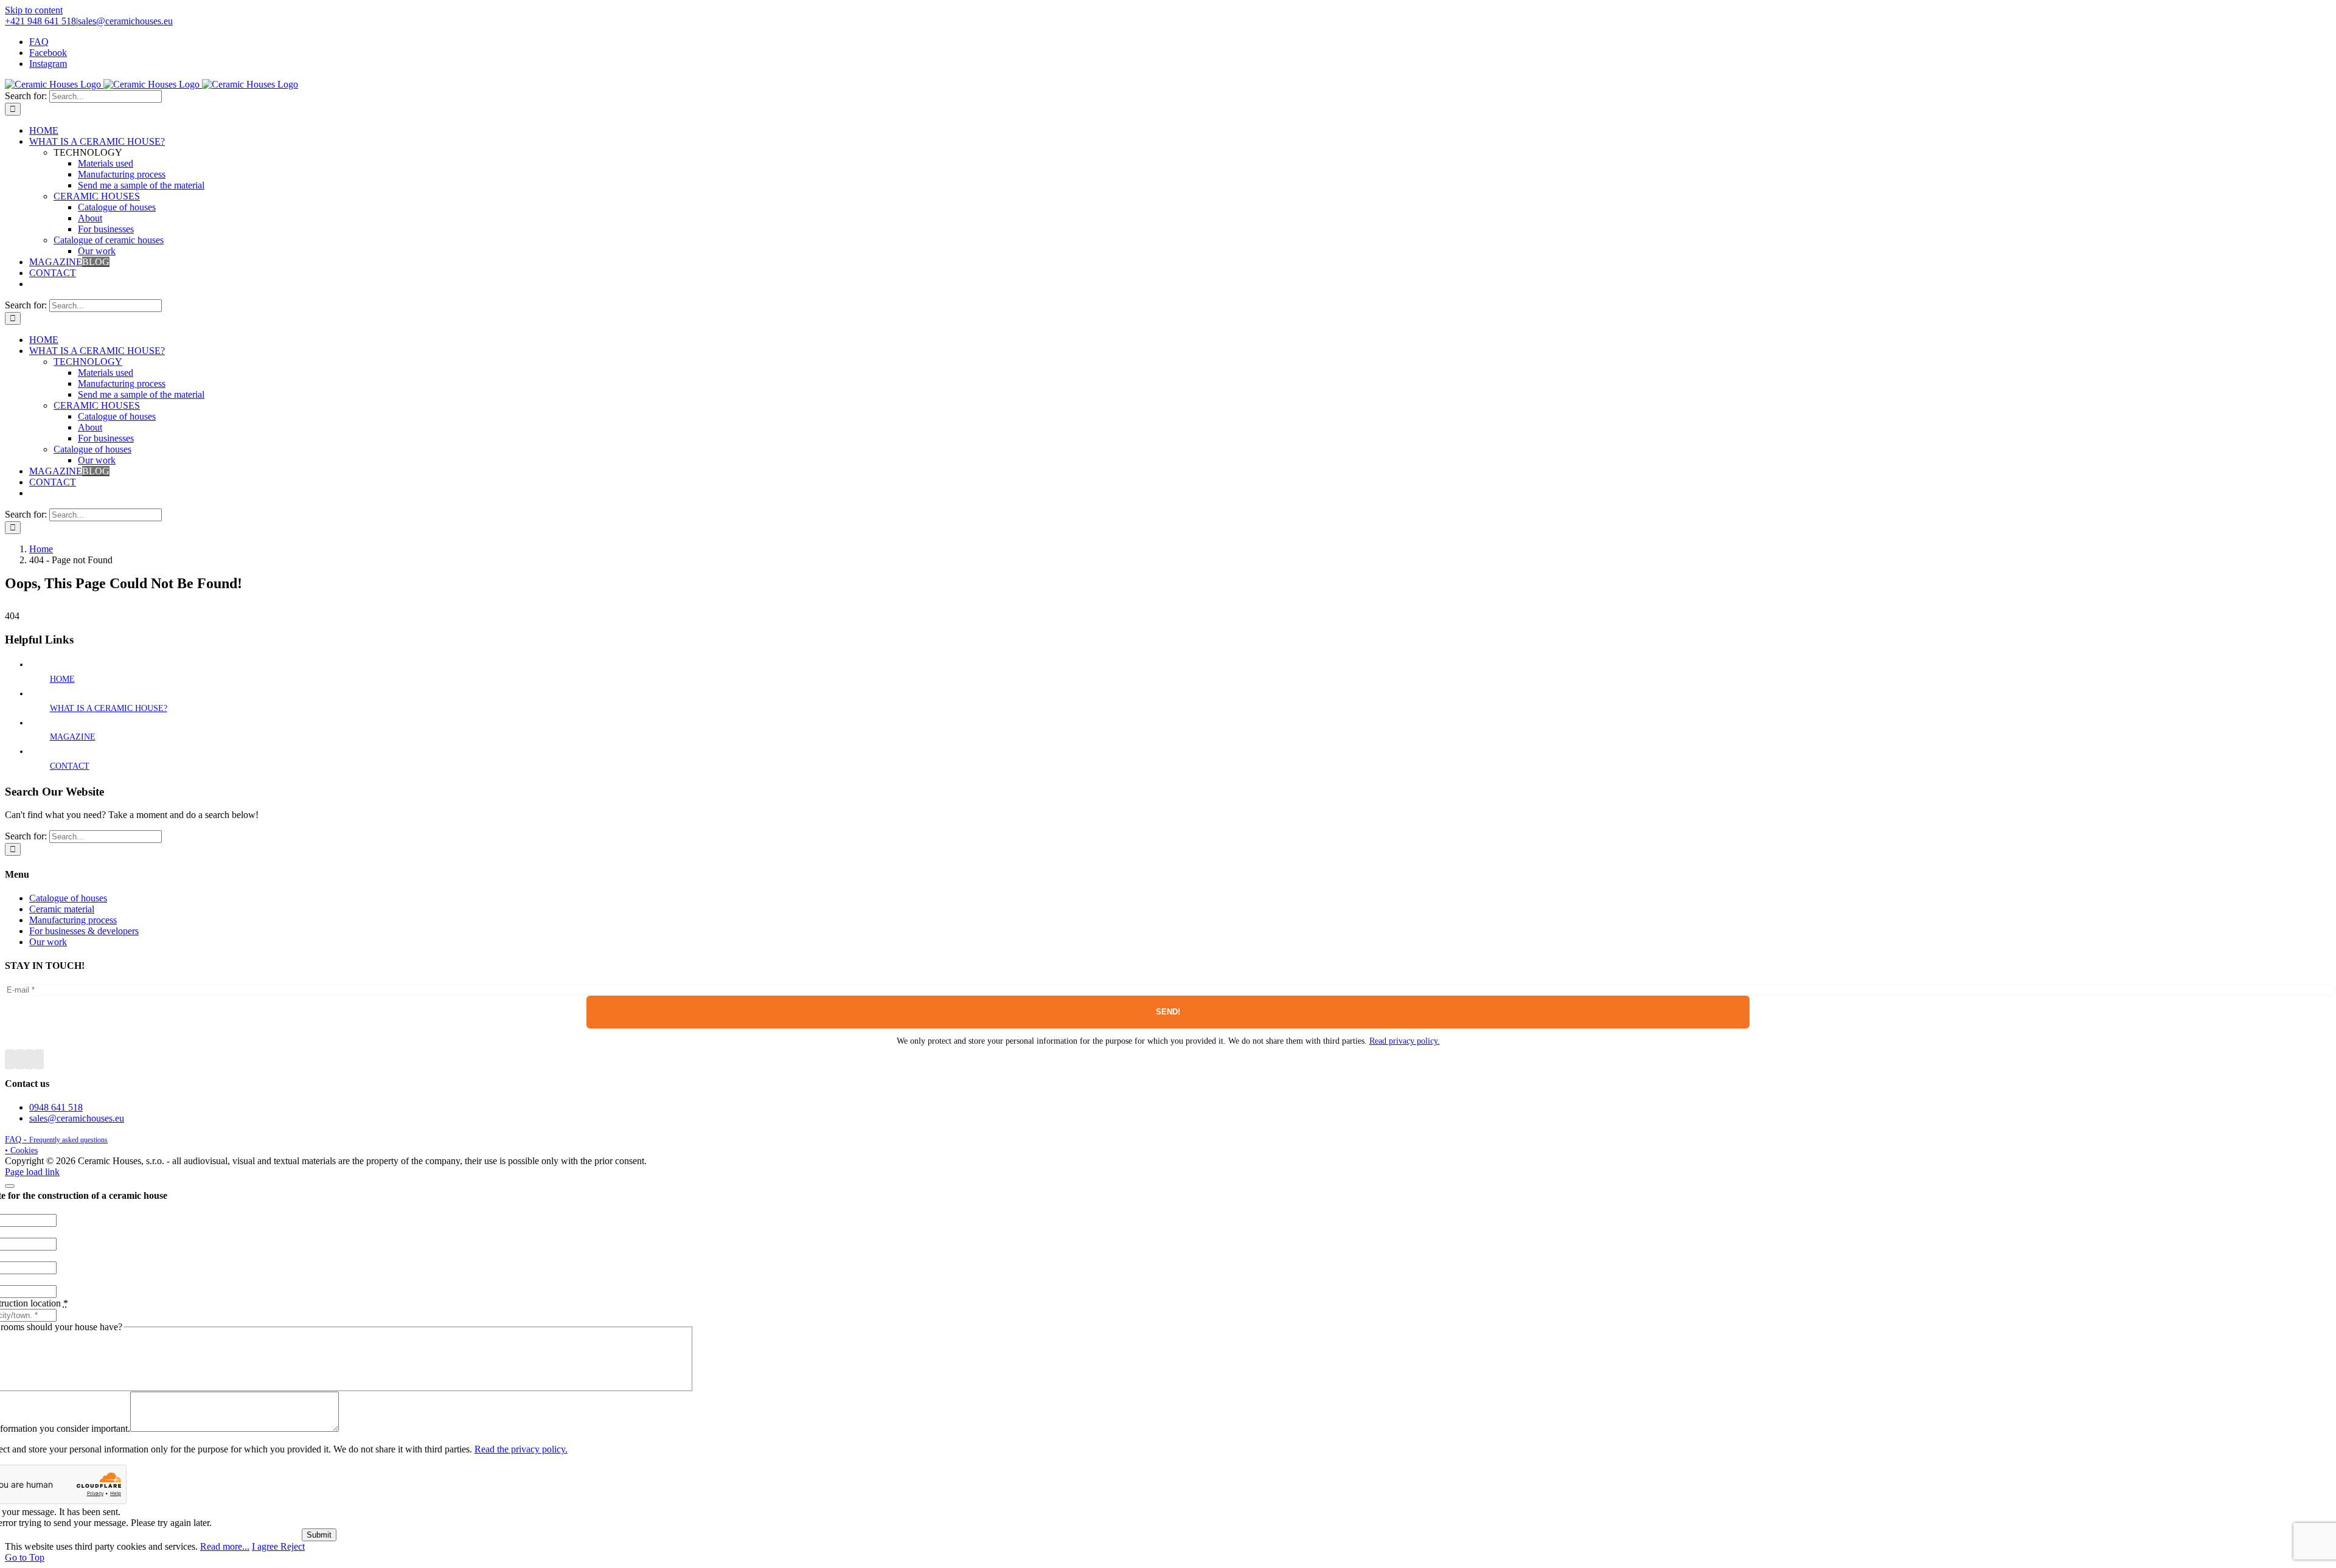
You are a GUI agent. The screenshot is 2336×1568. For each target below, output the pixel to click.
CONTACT (70, 766)
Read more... (225, 1546)
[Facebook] (10, 1059)
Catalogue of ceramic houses (109, 240)
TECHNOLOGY (88, 362)
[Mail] (39, 1059)
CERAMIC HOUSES (97, 196)
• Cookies (21, 1150)
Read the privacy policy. (521, 1449)
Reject (293, 1546)
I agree (266, 1546)
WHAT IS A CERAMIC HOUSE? (109, 708)
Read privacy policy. (1405, 1041)
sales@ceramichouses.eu (125, 21)
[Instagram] (29, 1059)
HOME (62, 679)
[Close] (10, 1186)
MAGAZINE (73, 737)
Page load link (32, 1172)
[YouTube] (19, 1059)
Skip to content (34, 10)
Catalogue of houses (92, 449)
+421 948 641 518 (40, 21)
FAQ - (56, 1140)
